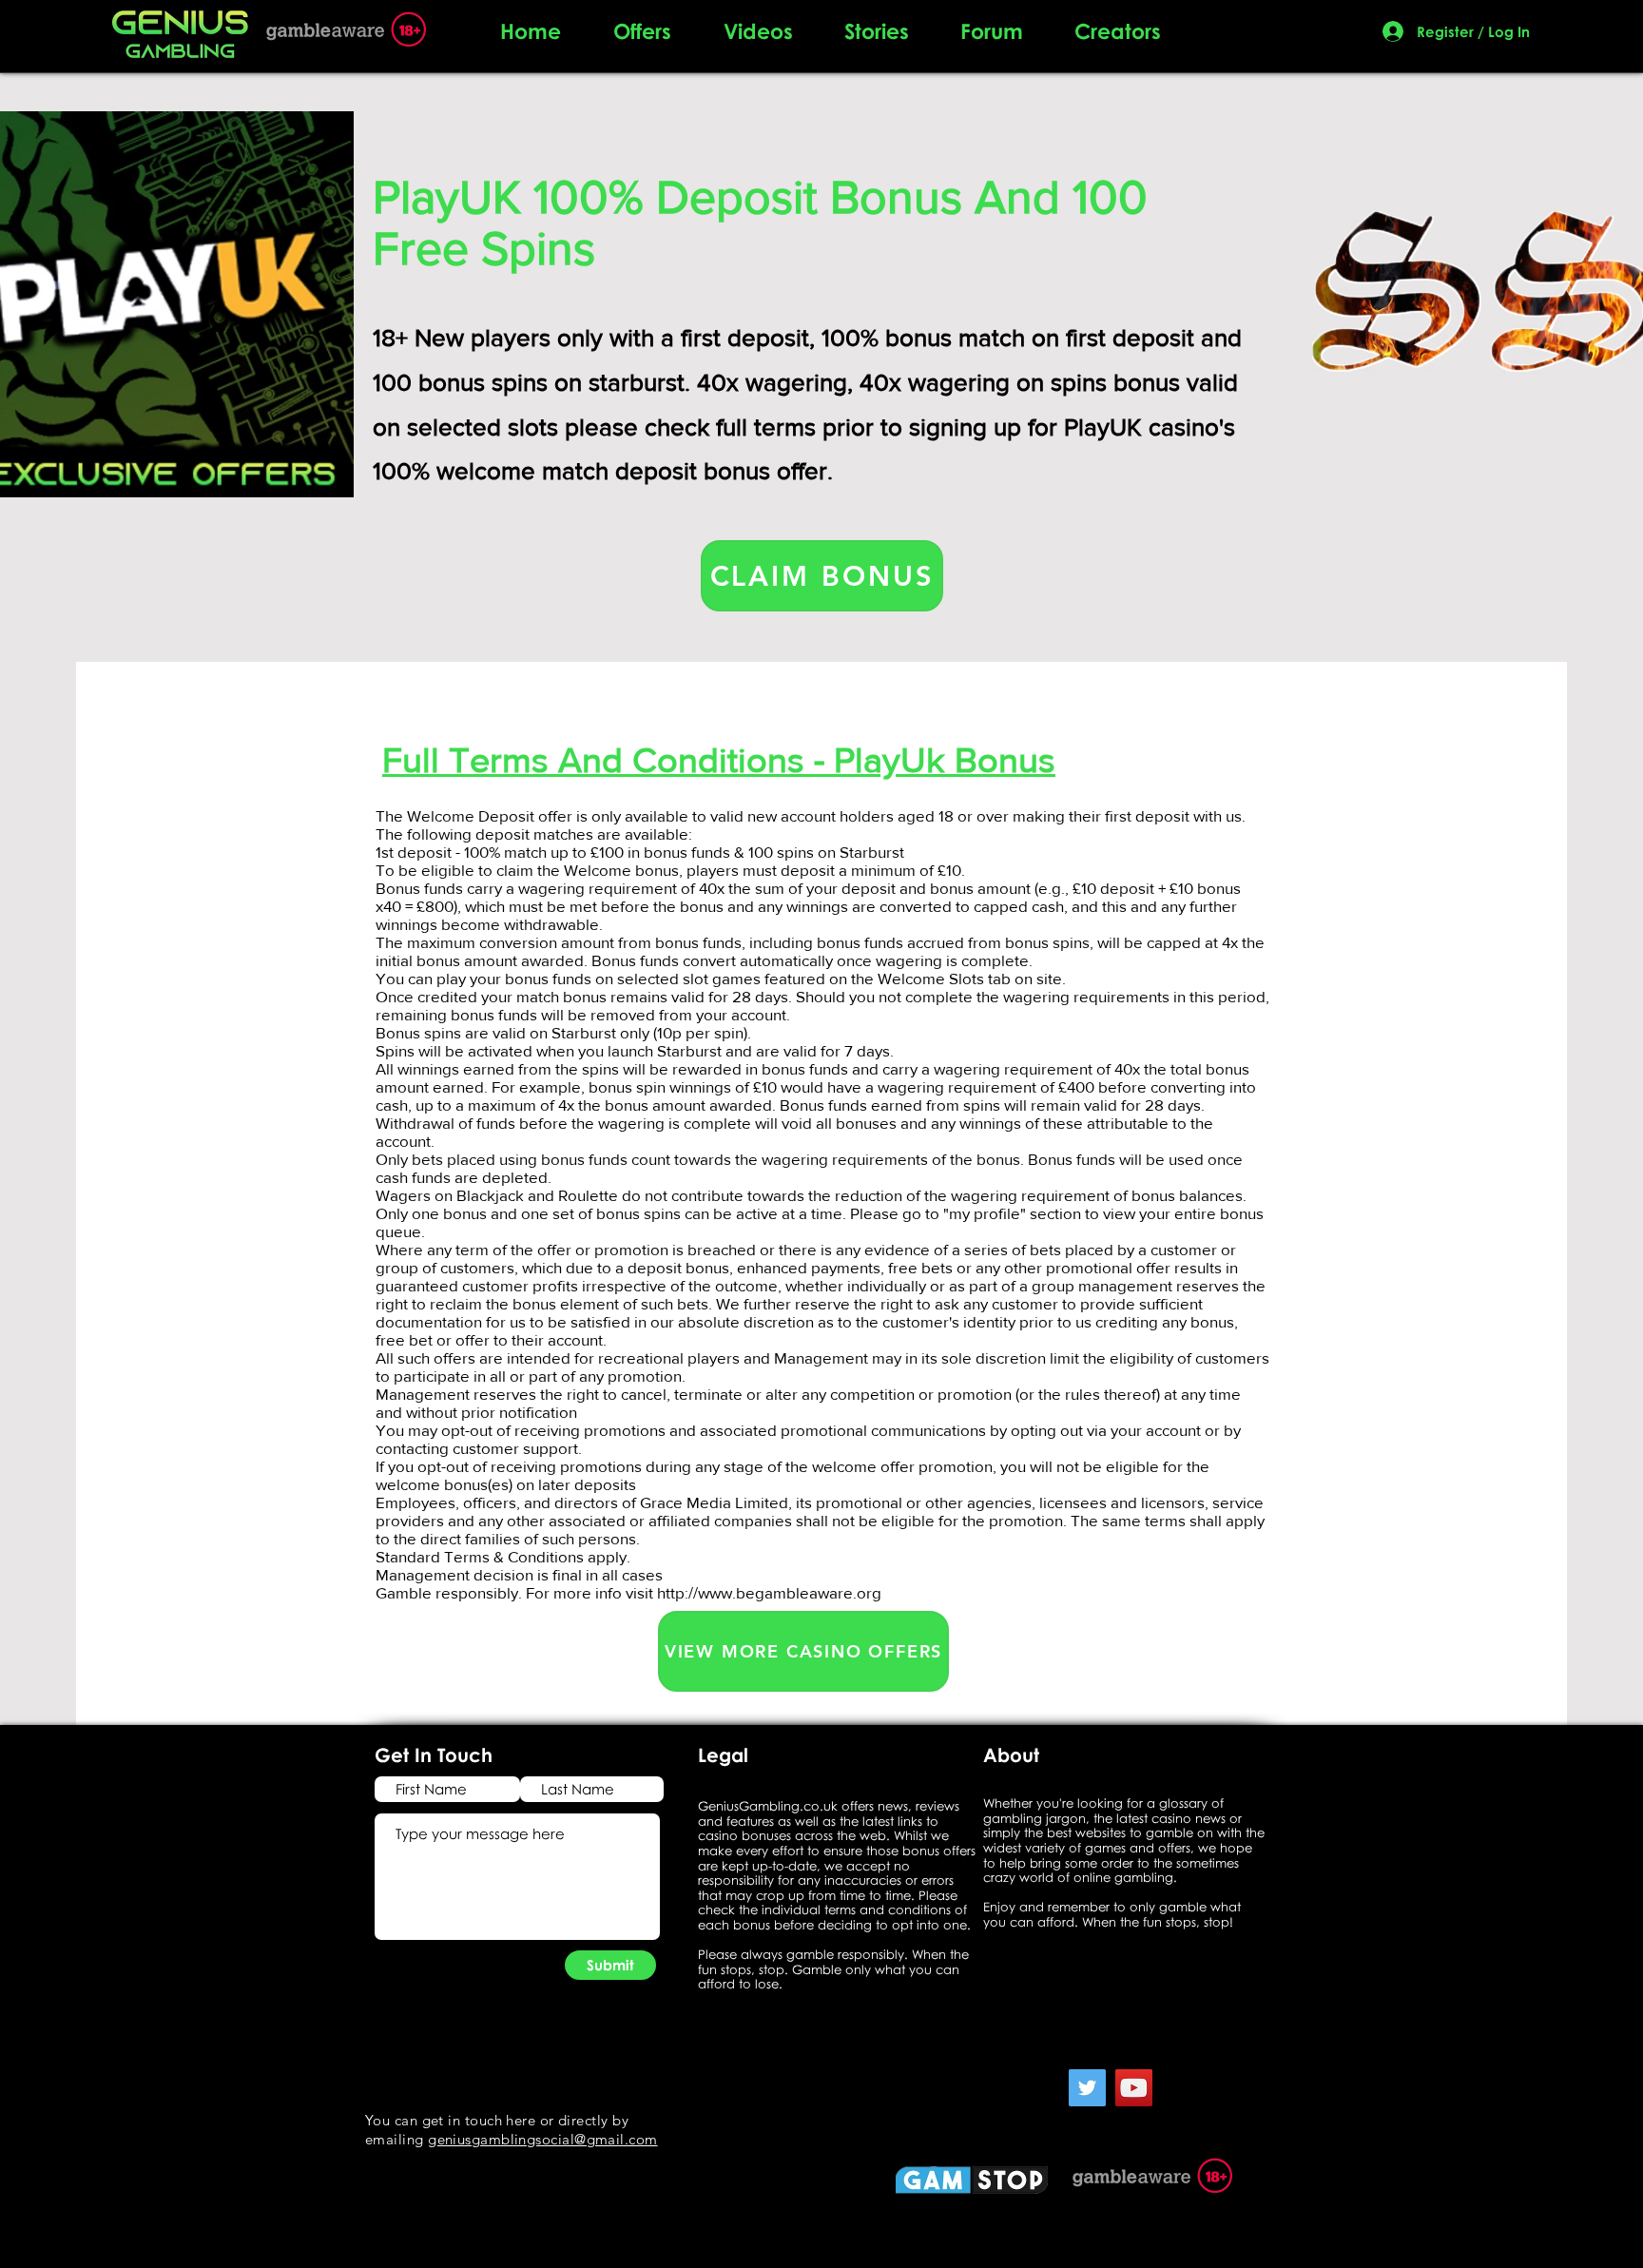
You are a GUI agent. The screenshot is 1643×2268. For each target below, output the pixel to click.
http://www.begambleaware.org (769, 1592)
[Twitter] (1087, 2088)
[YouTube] (1134, 2088)
